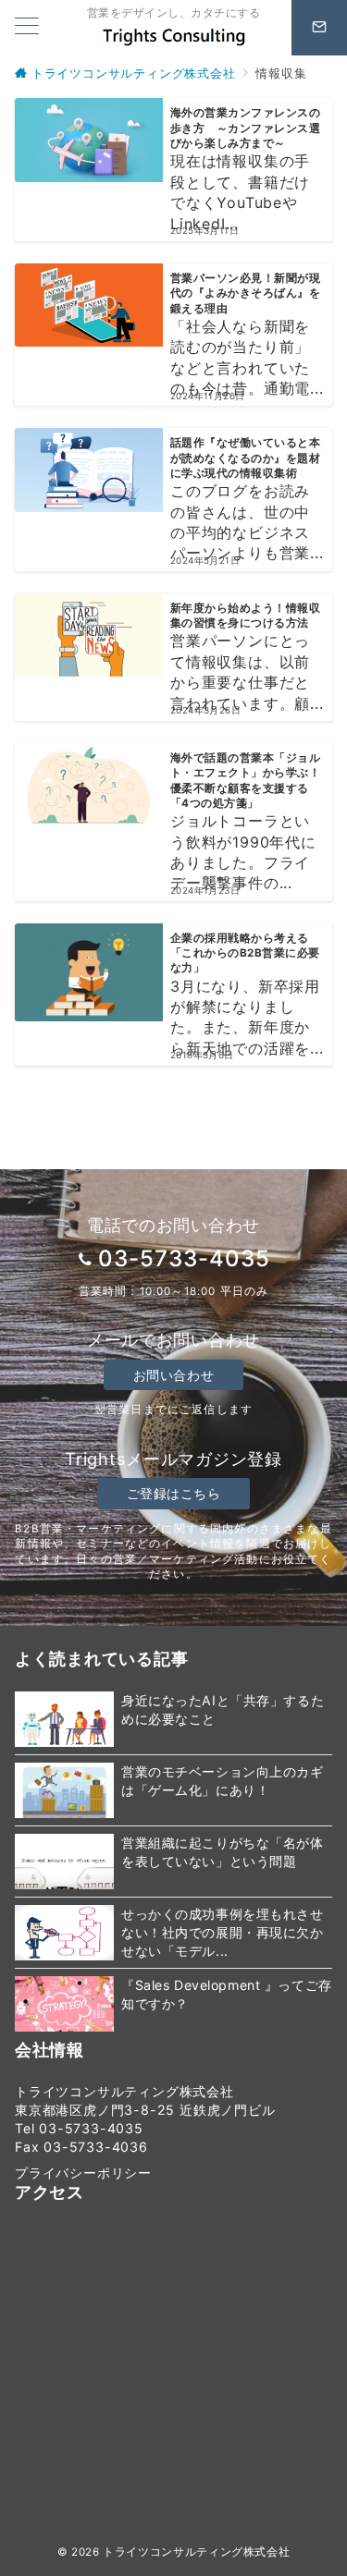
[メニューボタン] (27, 27)
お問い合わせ (173, 1375)
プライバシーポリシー (83, 2173)
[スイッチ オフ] (319, 28)
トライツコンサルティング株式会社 (196, 2552)
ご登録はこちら (174, 1493)
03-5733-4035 (184, 1258)
